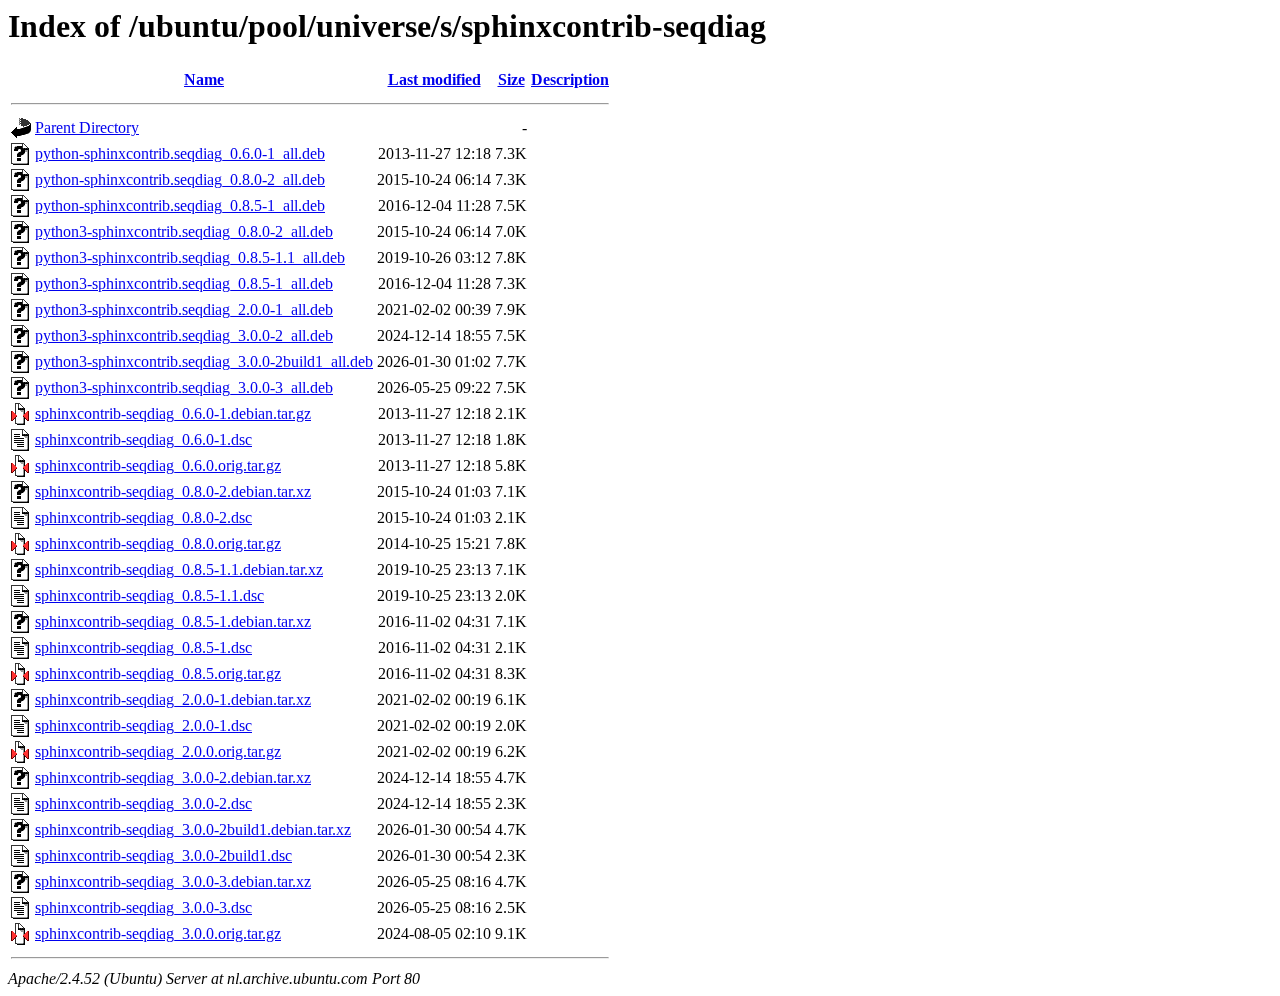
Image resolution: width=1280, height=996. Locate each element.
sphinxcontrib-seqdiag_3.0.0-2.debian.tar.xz (173, 777)
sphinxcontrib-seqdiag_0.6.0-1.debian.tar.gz (173, 413)
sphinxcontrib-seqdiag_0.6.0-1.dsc (143, 439)
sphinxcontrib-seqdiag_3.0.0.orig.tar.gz (158, 933)
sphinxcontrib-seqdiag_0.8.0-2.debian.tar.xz (173, 491)
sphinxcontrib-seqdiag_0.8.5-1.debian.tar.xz (173, 621)
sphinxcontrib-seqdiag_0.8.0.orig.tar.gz (158, 543)
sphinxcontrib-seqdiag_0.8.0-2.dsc (143, 517)
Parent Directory (87, 127)
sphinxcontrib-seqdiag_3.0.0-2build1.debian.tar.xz (193, 829)
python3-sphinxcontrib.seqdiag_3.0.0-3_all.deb (184, 387)
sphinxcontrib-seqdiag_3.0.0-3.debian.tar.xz (173, 881)
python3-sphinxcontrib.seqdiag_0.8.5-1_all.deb (184, 283)
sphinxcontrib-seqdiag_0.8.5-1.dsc (143, 647)
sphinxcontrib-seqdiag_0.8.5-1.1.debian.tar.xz (179, 569)
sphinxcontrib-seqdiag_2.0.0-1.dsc (143, 725)
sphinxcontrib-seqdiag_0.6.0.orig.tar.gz (158, 465)
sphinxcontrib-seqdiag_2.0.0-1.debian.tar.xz (173, 699)
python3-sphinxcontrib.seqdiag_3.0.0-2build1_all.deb (204, 361)
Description (570, 79)
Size (511, 79)
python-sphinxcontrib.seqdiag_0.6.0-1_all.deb (180, 153)
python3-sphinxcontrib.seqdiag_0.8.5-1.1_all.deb (190, 257)
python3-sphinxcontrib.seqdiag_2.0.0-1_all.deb (184, 309)
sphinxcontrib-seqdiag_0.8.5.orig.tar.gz (158, 673)
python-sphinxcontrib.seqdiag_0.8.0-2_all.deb (180, 179)
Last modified (434, 79)
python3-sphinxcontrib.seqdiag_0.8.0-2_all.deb (184, 231)
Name (204, 79)
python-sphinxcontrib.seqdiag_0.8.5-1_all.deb (180, 205)
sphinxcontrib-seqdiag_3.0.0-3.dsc (143, 907)
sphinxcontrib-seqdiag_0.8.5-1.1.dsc (149, 595)
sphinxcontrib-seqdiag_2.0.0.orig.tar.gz (158, 751)
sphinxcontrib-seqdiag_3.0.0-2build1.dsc (163, 855)
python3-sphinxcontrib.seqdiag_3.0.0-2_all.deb (184, 335)
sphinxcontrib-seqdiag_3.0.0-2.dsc (143, 803)
